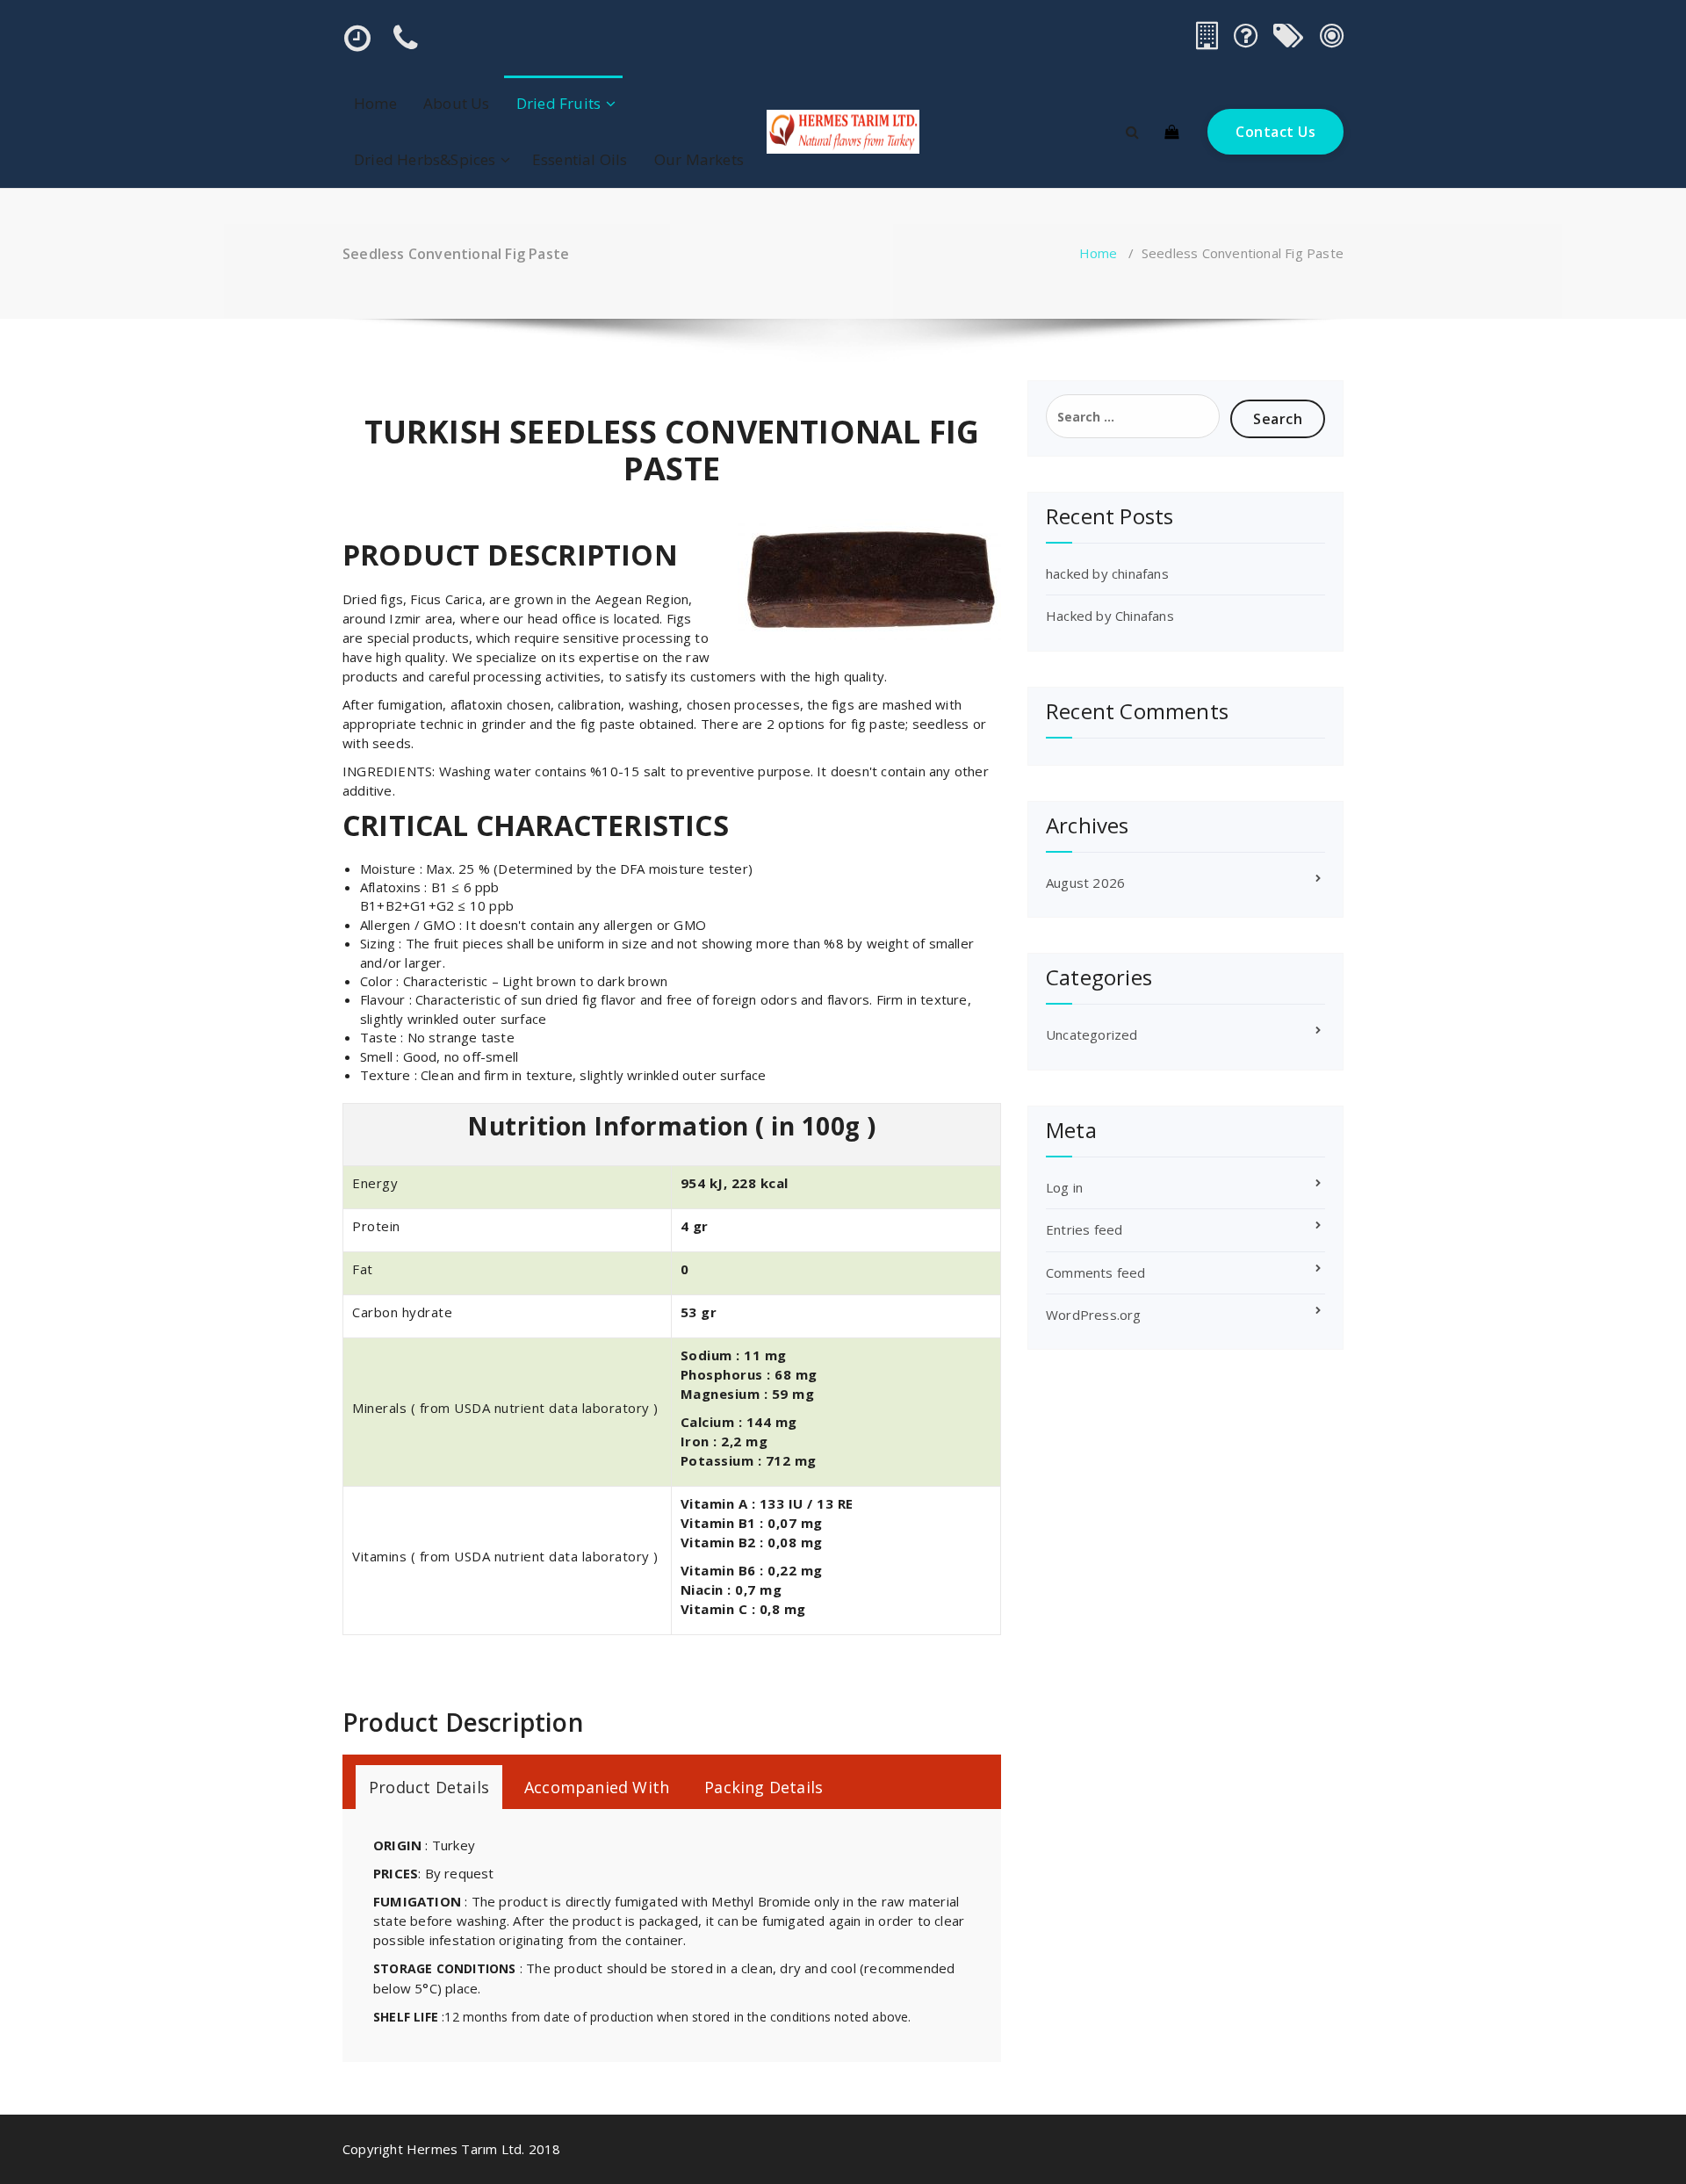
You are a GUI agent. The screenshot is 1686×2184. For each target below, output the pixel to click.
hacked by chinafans (1107, 573)
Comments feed (1096, 1272)
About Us (457, 103)
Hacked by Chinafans (1110, 616)
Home (375, 103)
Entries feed (1084, 1229)
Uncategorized (1092, 1034)
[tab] (429, 1787)
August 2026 (1085, 883)
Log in (1064, 1187)
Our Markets (699, 159)
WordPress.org (1094, 1315)
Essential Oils (580, 159)
